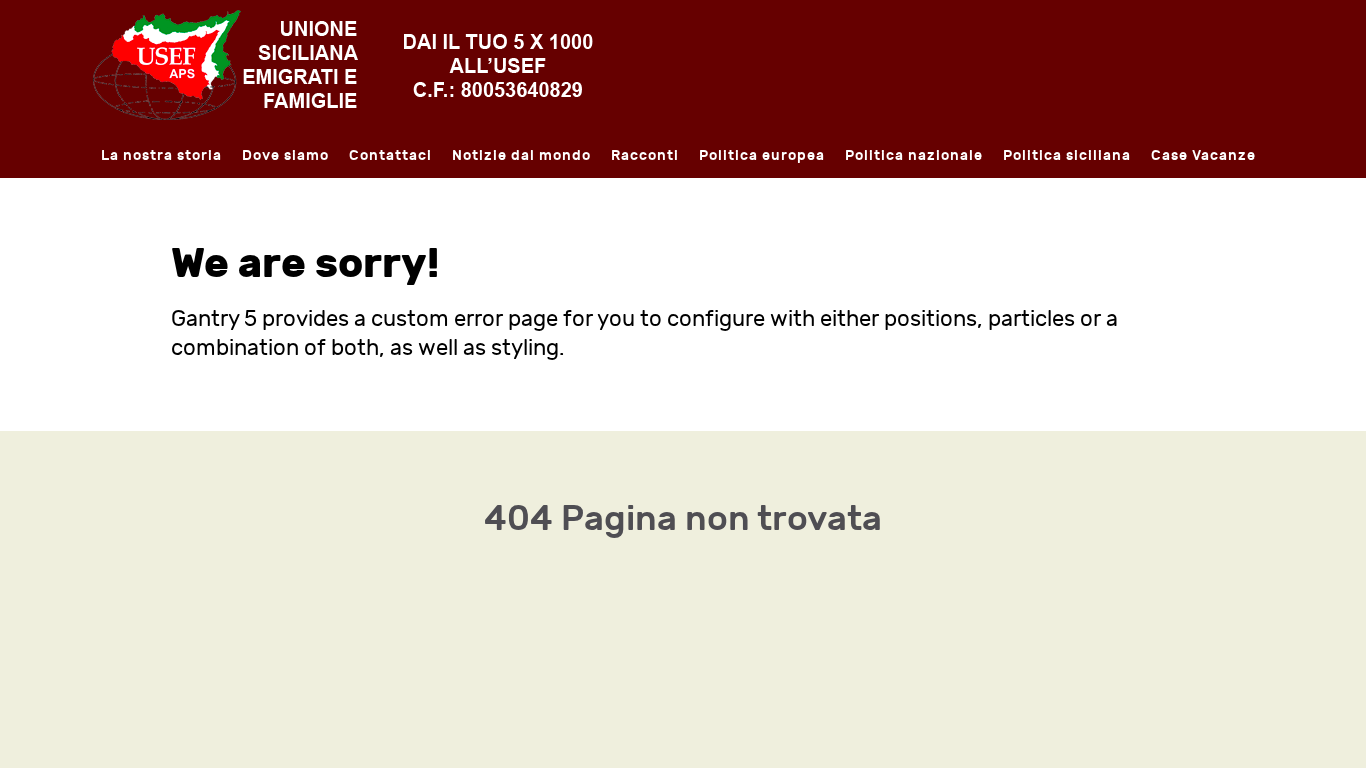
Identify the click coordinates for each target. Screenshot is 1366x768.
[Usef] (343, 63)
